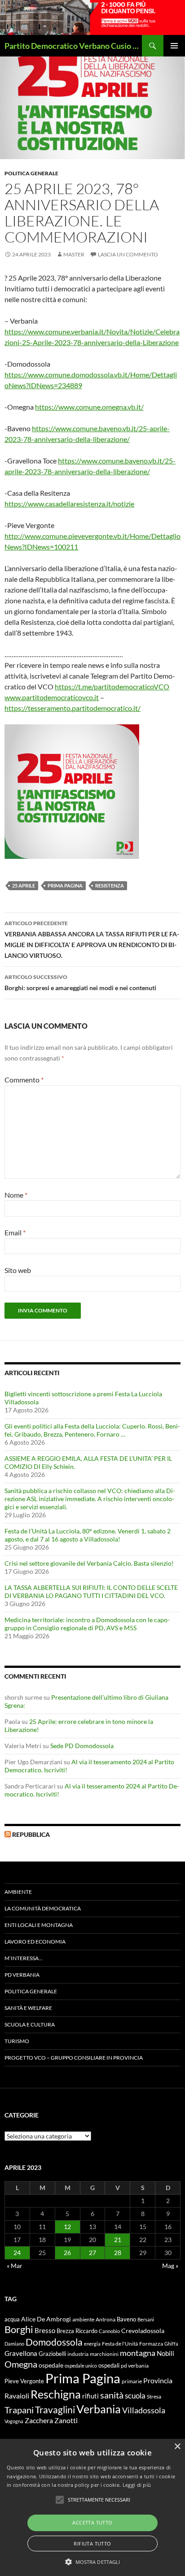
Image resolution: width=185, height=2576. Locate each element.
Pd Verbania (22, 1975)
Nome (16, 1195)
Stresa (154, 2396)
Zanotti (66, 2420)
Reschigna (56, 2394)
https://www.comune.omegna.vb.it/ (89, 407)
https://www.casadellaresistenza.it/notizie (69, 504)
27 (92, 2253)
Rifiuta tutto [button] (92, 2544)
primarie (132, 2381)
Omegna (21, 2364)
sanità (112, 2395)
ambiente (83, 2319)
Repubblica (31, 1834)
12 (67, 2227)
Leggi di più (137, 2485)
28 (118, 2253)
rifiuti (90, 2396)
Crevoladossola (143, 2331)
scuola (135, 2396)
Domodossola (54, 2342)
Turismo (17, 2041)
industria (78, 2354)
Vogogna (14, 2421)
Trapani (19, 2410)
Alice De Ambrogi (46, 2319)
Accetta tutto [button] (92, 2522)
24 (17, 2253)
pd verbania (135, 2366)
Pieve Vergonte (24, 2381)
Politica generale (31, 173)
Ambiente (18, 1892)
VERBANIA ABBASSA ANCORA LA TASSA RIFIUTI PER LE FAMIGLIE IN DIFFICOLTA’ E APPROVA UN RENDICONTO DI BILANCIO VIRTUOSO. (92, 939)
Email (15, 1232)
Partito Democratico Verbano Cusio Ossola (73, 46)
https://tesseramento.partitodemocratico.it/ (73, 708)
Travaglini (55, 2410)
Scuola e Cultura (30, 2024)
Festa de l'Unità (120, 2344)
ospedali (109, 2365)
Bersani (146, 2319)
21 (118, 2240)
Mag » (170, 2266)
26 (67, 2253)
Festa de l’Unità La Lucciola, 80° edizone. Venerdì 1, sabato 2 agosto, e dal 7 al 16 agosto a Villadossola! (88, 1535)
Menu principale (174, 46)
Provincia (158, 2381)
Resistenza (110, 885)
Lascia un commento (128, 254)
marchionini (104, 2354)
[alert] (92, 2507)
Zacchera (39, 2420)
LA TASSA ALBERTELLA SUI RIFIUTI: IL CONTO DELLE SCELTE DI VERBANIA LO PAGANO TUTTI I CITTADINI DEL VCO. (91, 1591)
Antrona (106, 2319)
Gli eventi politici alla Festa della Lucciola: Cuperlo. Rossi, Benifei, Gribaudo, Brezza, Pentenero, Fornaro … (92, 1430)
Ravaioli (17, 2396)
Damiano (14, 2344)
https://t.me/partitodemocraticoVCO (112, 686)
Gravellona (21, 2353)
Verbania (99, 2409)
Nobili (165, 2353)
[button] (93, 2562)
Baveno (126, 2319)
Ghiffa (171, 2344)
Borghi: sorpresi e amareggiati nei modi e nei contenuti (80, 983)
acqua (12, 2319)
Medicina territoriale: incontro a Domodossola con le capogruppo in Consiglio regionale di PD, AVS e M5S (87, 1624)
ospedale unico (81, 2366)
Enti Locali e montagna (39, 1925)
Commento (24, 1080)
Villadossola (144, 2410)
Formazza (151, 2344)
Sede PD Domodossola (82, 1746)
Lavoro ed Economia (35, 1942)
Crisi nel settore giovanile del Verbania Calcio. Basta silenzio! (89, 1563)
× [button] (177, 2447)
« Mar (15, 2266)
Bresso (45, 2330)
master (74, 254)
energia (92, 2344)
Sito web (18, 1270)
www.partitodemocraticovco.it (52, 697)
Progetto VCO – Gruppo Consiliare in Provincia (74, 2058)
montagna (138, 2353)
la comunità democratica (43, 1908)
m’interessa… (24, 1958)
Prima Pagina (65, 885)
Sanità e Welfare (28, 2008)
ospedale (51, 2365)
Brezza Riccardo (77, 2331)
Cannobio (109, 2331)
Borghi (19, 2329)
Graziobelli (52, 2354)
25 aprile (24, 885)
